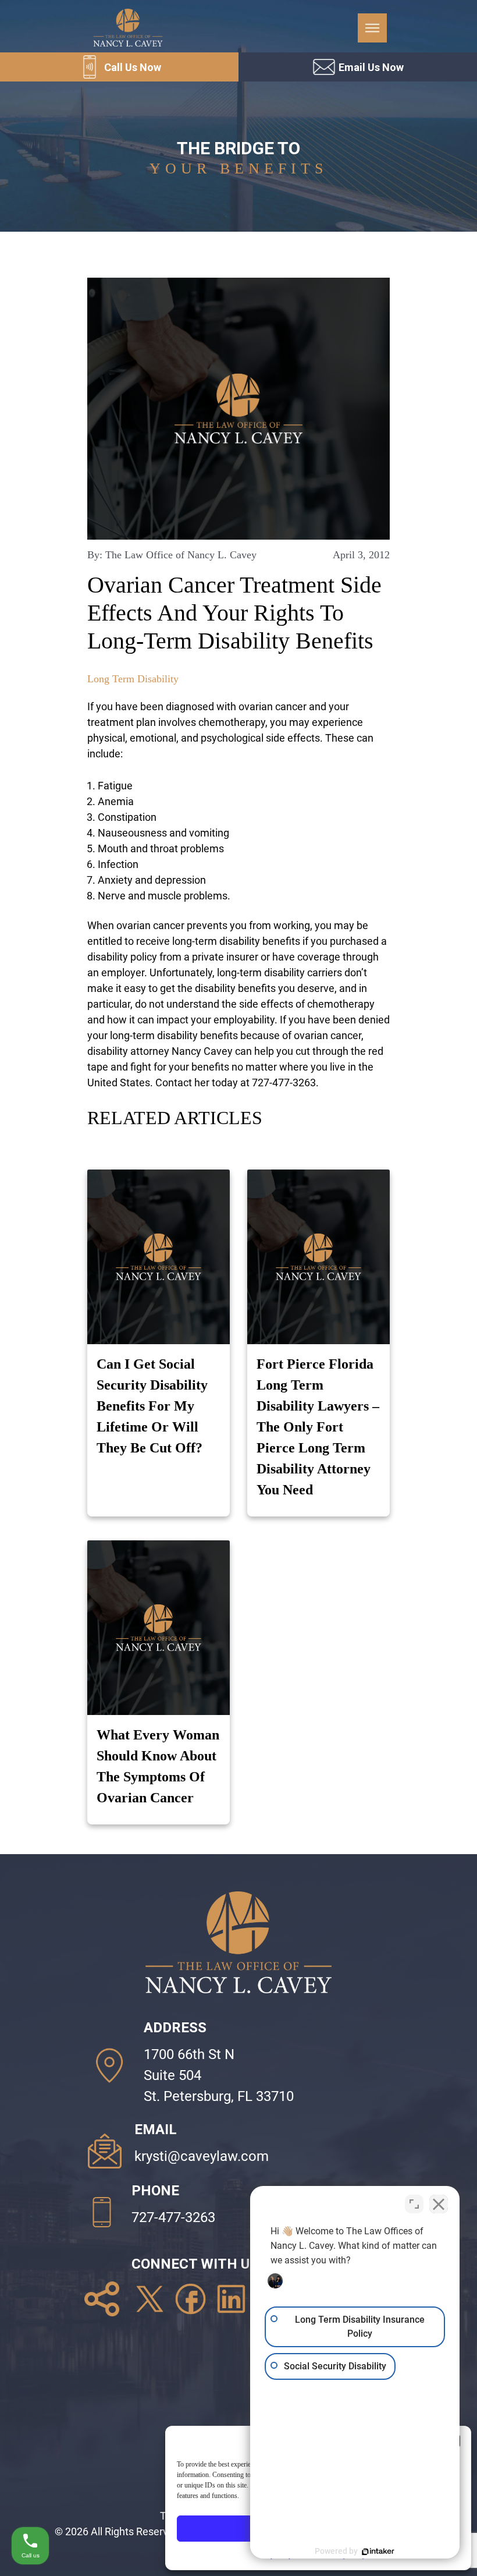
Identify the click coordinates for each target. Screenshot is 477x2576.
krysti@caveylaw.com (202, 2156)
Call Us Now (133, 67)
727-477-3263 (173, 2217)
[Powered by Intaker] (378, 2552)
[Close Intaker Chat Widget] (439, 2204)
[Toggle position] (414, 2204)
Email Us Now (371, 67)
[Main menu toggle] (372, 28)
